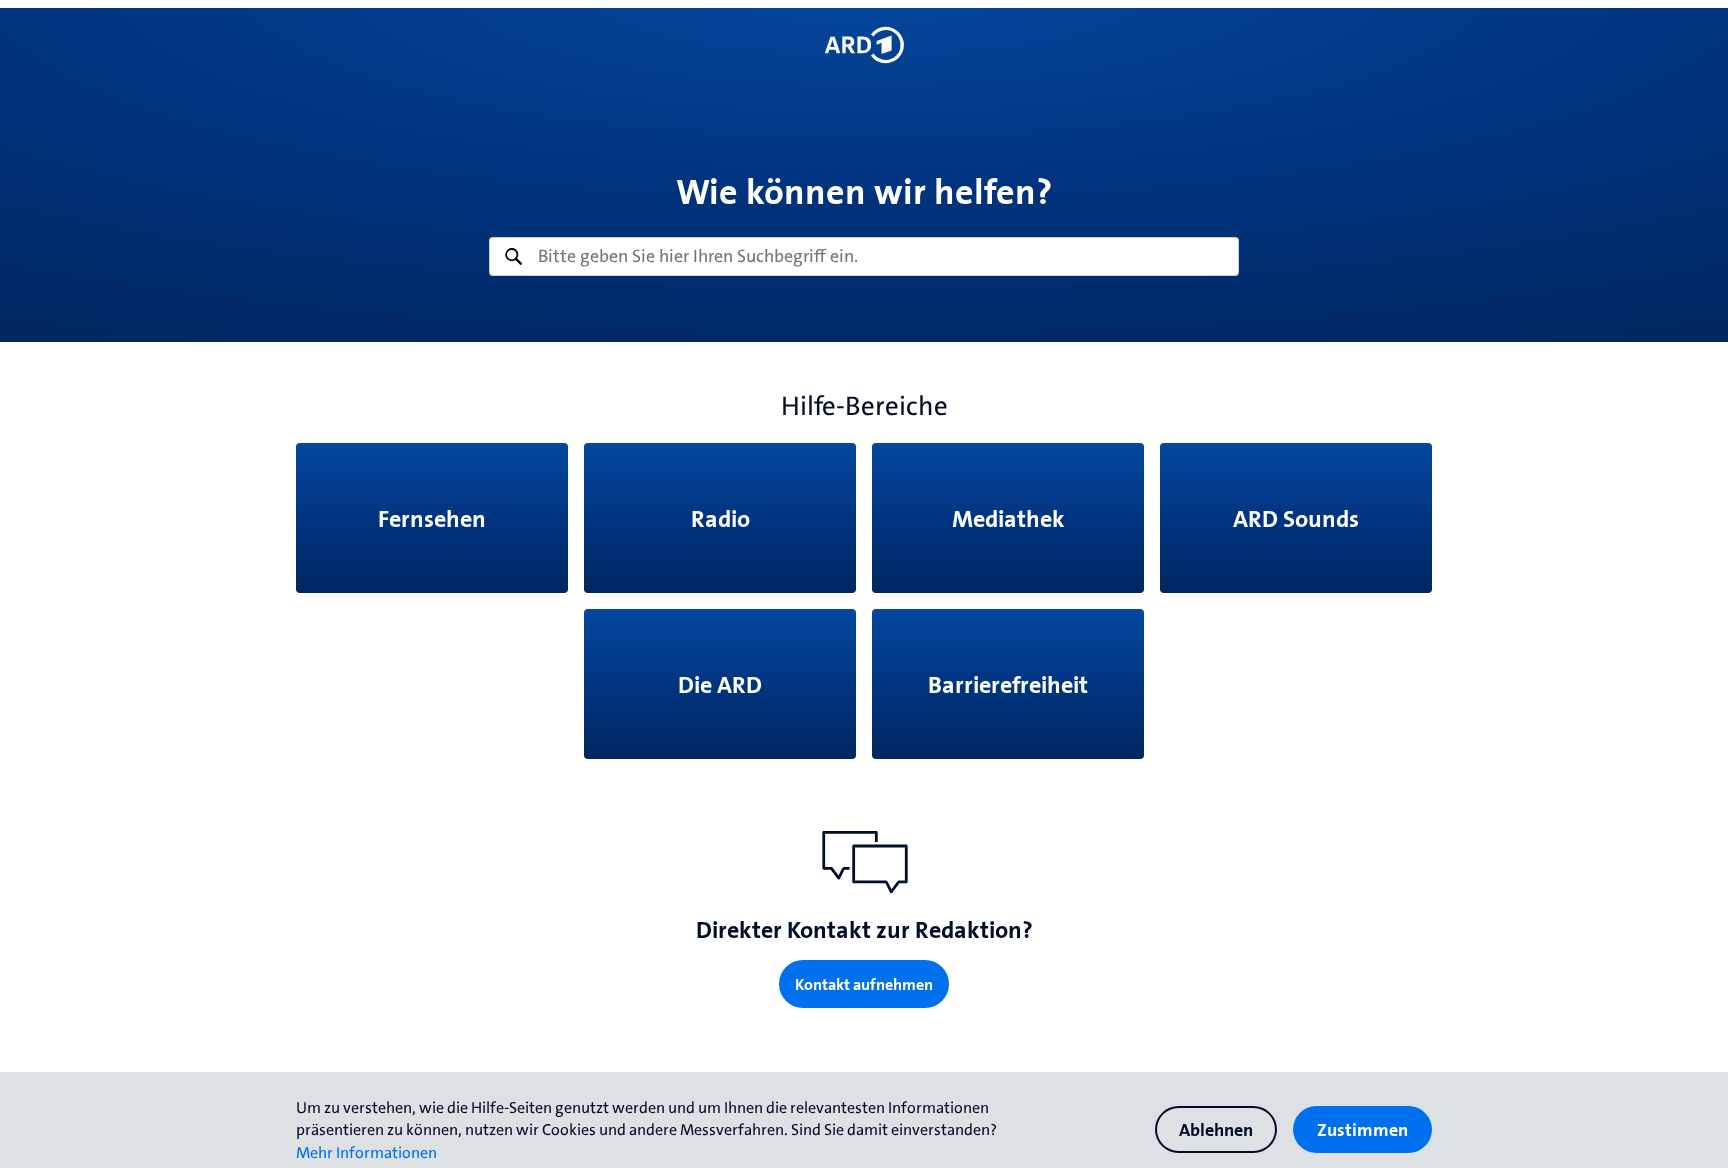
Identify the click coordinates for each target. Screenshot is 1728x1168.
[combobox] (864, 256)
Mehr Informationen (366, 1152)
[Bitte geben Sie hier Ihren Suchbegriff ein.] (864, 256)
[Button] (863, 45)
